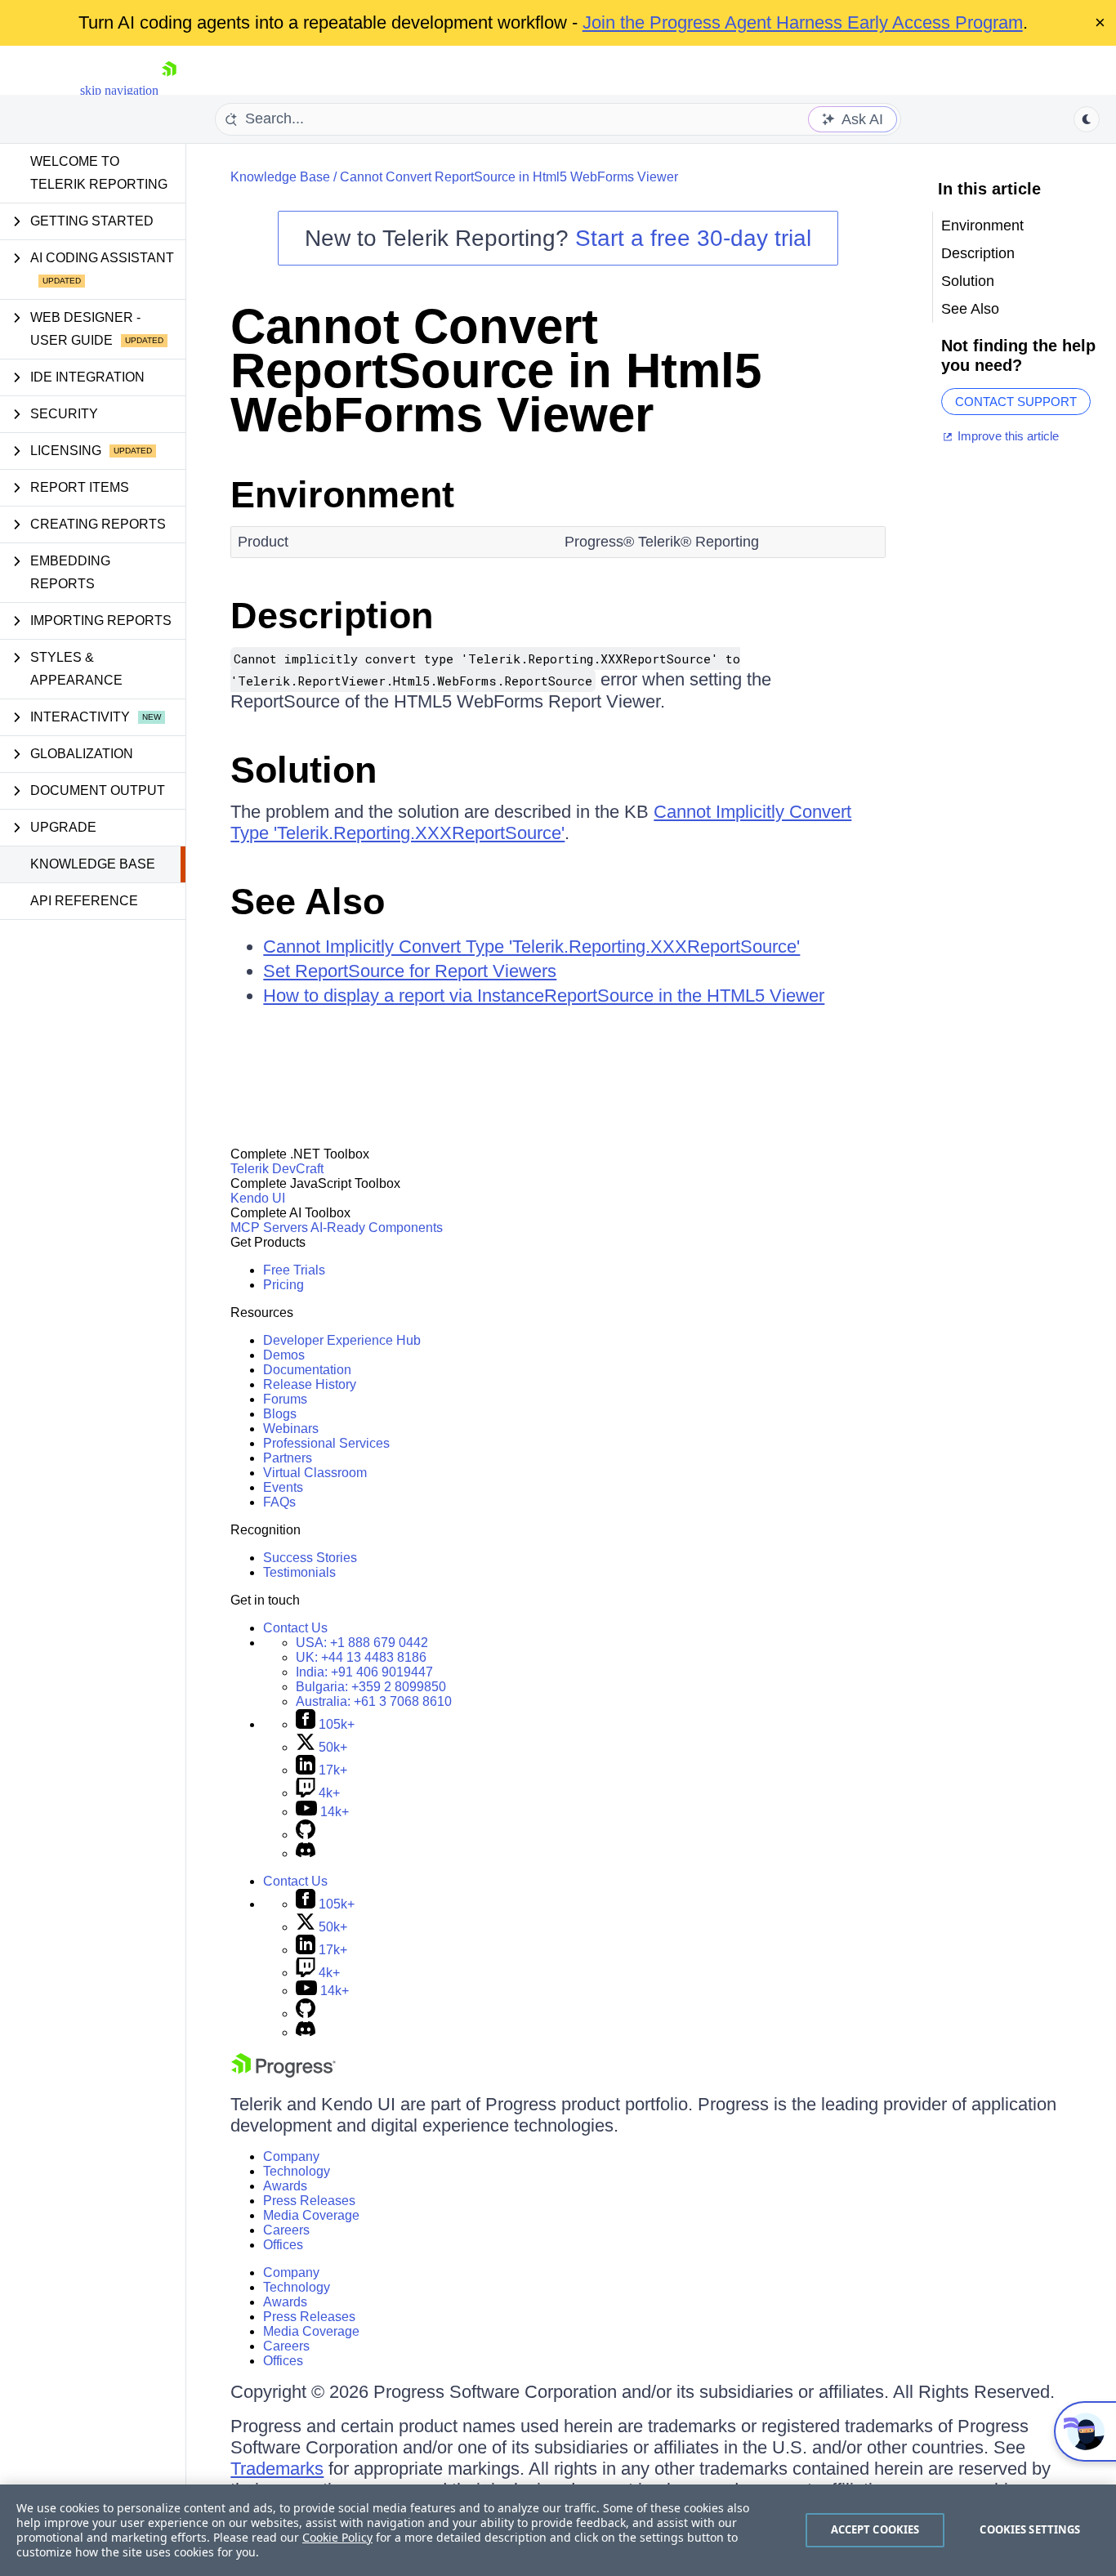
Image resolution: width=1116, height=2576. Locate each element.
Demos (284, 1355)
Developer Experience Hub (342, 1340)
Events (283, 1487)
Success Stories (310, 1558)
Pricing (283, 1285)
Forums (285, 1399)
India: (364, 1672)
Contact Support (1016, 402)
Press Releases (309, 2201)
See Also (308, 902)
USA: (362, 1643)
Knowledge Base (93, 864)
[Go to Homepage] (169, 90)
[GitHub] (306, 1835)
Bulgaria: (371, 1687)
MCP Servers (269, 1228)
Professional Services (326, 1443)
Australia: (374, 1701)
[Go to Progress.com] (283, 2073)
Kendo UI (258, 1198)
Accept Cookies (875, 2529)
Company (291, 2156)
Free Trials (294, 1270)
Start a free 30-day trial (693, 238)
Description (332, 616)
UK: (361, 1657)
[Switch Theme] (1087, 119)
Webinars (291, 1429)
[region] (558, 2530)
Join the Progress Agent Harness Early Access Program (803, 22)
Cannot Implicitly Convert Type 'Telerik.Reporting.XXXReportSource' (541, 822)
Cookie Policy (337, 2537)
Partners (288, 1458)
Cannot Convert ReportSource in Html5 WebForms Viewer (509, 177)
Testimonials (299, 1572)
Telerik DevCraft (277, 1169)
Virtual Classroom (315, 1473)
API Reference (84, 901)
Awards (285, 2186)
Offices (283, 2245)
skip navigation (119, 90)
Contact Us (295, 1628)
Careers (286, 2230)
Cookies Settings (1030, 2529)
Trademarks (277, 2469)
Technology (297, 2171)
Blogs (280, 1414)
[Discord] (306, 1853)
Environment (342, 495)
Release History (310, 1384)
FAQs (279, 1502)
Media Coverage (311, 2215)
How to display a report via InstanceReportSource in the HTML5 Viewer (544, 996)
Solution (304, 770)
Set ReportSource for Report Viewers (410, 971)
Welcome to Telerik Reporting (99, 173)
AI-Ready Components (377, 1228)
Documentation (307, 1370)
